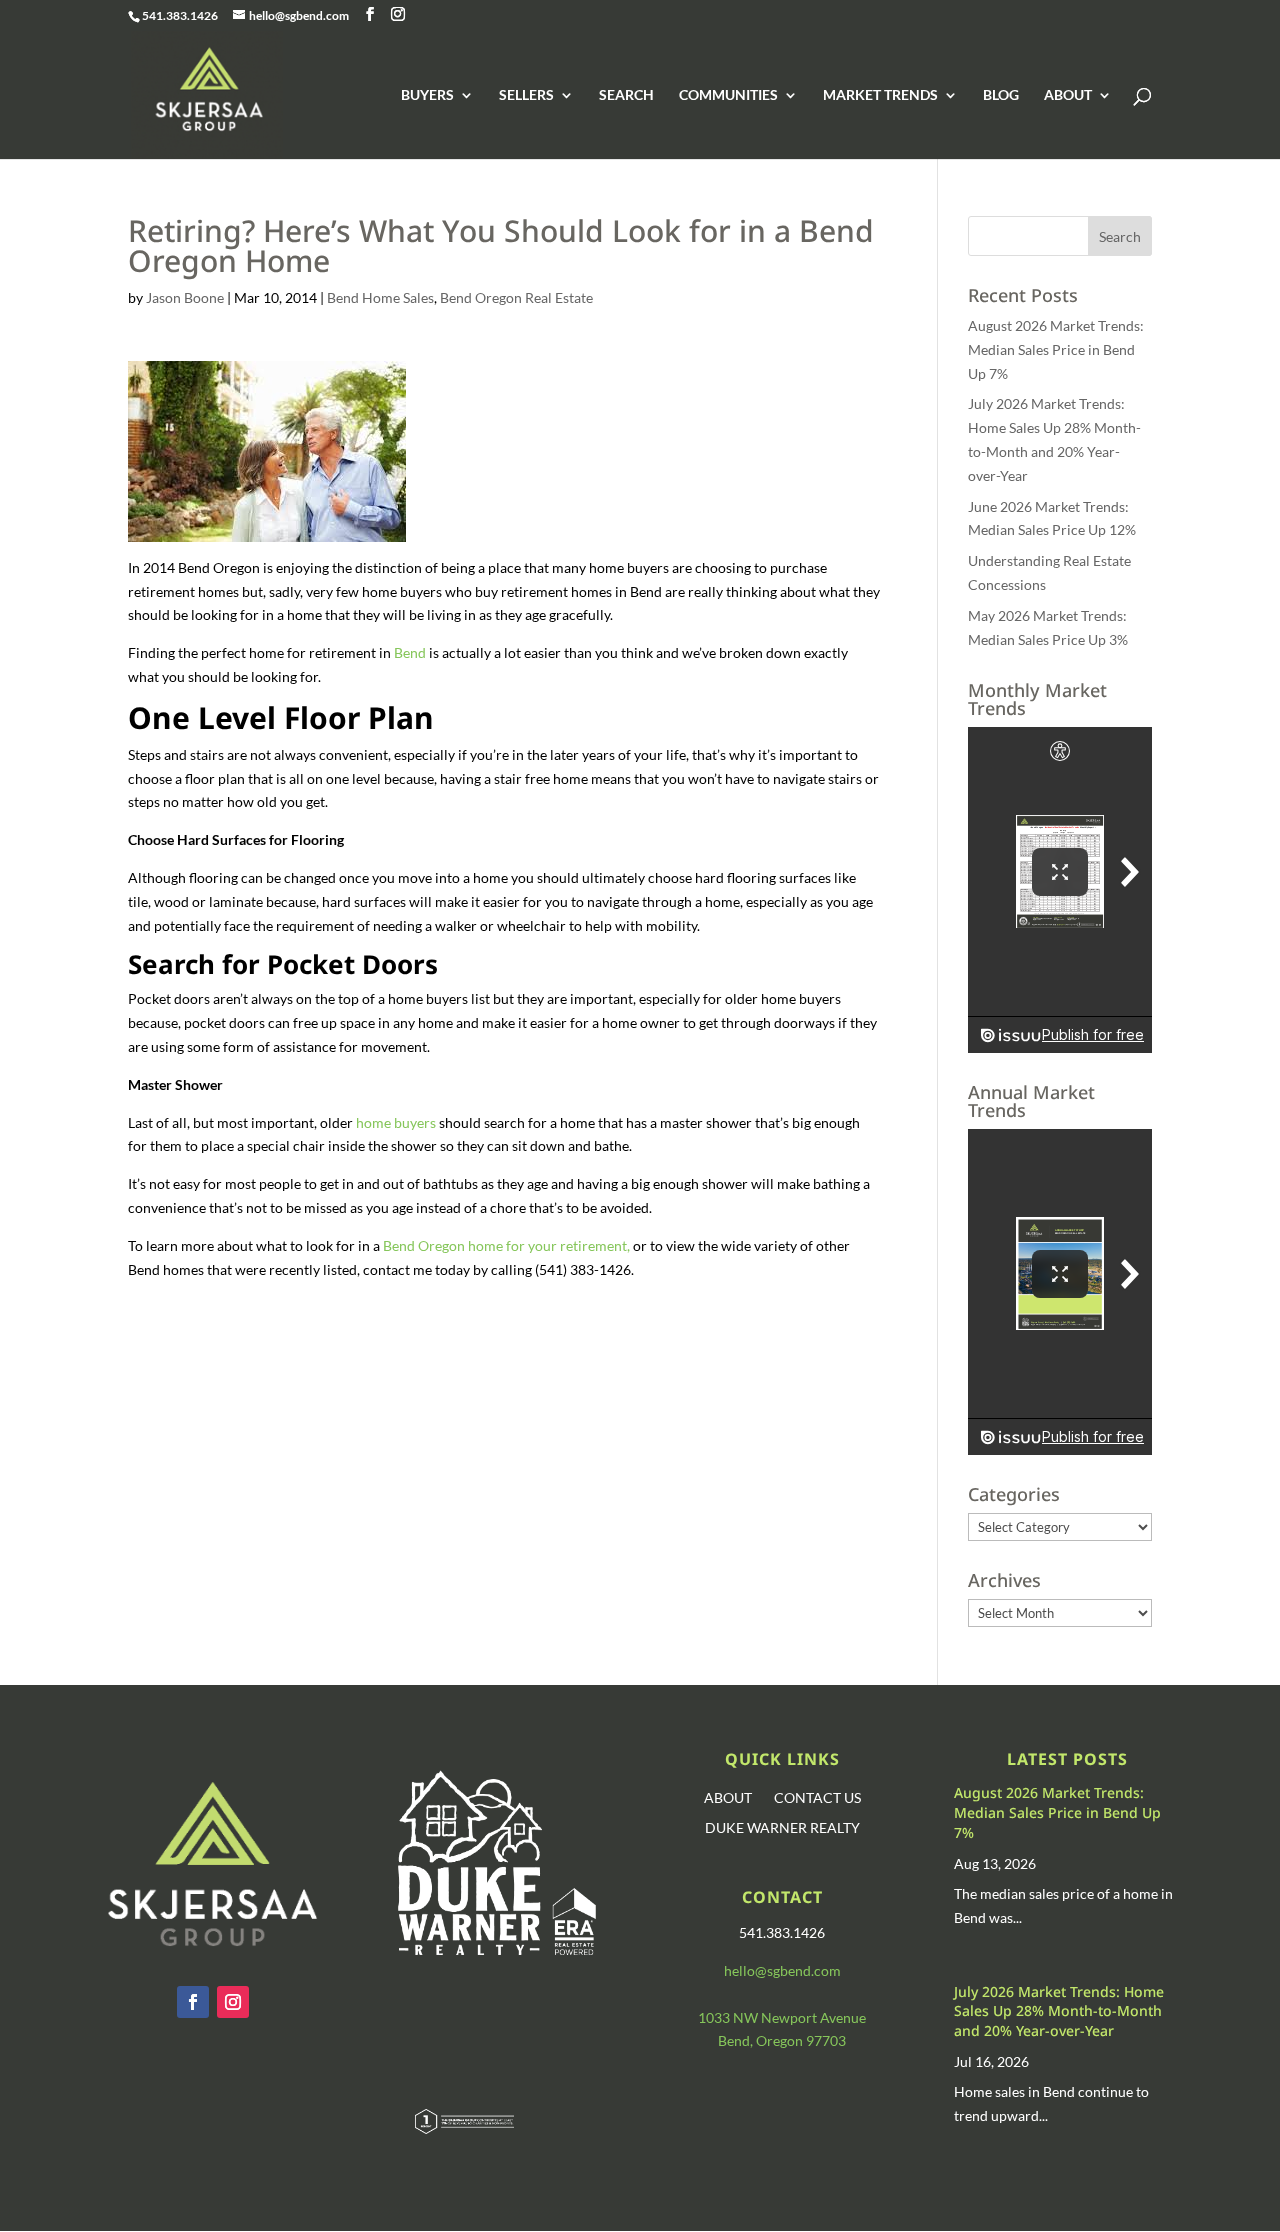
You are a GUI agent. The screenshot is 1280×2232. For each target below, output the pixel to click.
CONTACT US (817, 1798)
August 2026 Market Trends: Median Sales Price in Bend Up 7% (1056, 349)
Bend (410, 652)
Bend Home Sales (380, 297)
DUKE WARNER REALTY (782, 1828)
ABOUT (1068, 95)
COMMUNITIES (728, 95)
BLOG (1001, 95)
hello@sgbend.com (782, 1970)
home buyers (397, 1122)
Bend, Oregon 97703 (782, 2040)
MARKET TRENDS (880, 95)
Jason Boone (185, 297)
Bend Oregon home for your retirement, (506, 1245)
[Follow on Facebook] (193, 2002)
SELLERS (526, 95)
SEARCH (626, 95)
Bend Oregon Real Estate (516, 297)
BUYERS (427, 95)
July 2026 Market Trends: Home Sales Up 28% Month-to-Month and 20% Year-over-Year (1059, 2011)
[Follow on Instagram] (233, 2002)
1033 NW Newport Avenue (782, 2017)
